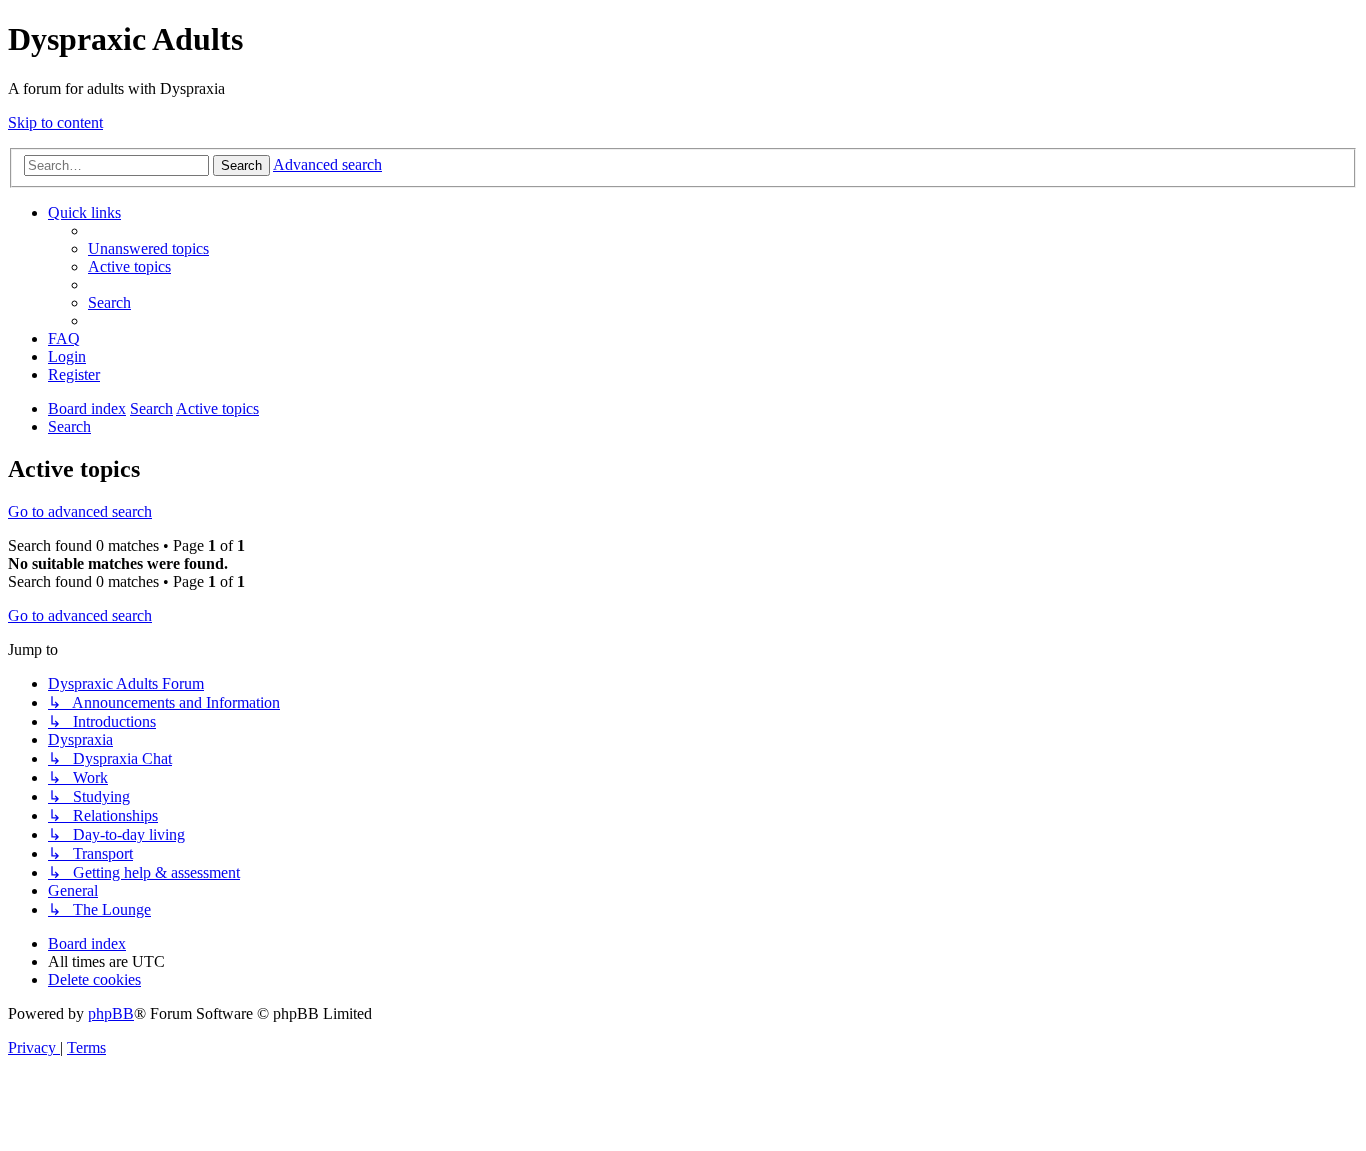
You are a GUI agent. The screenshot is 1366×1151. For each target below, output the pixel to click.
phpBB (111, 1013)
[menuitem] (148, 248)
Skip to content (55, 122)
